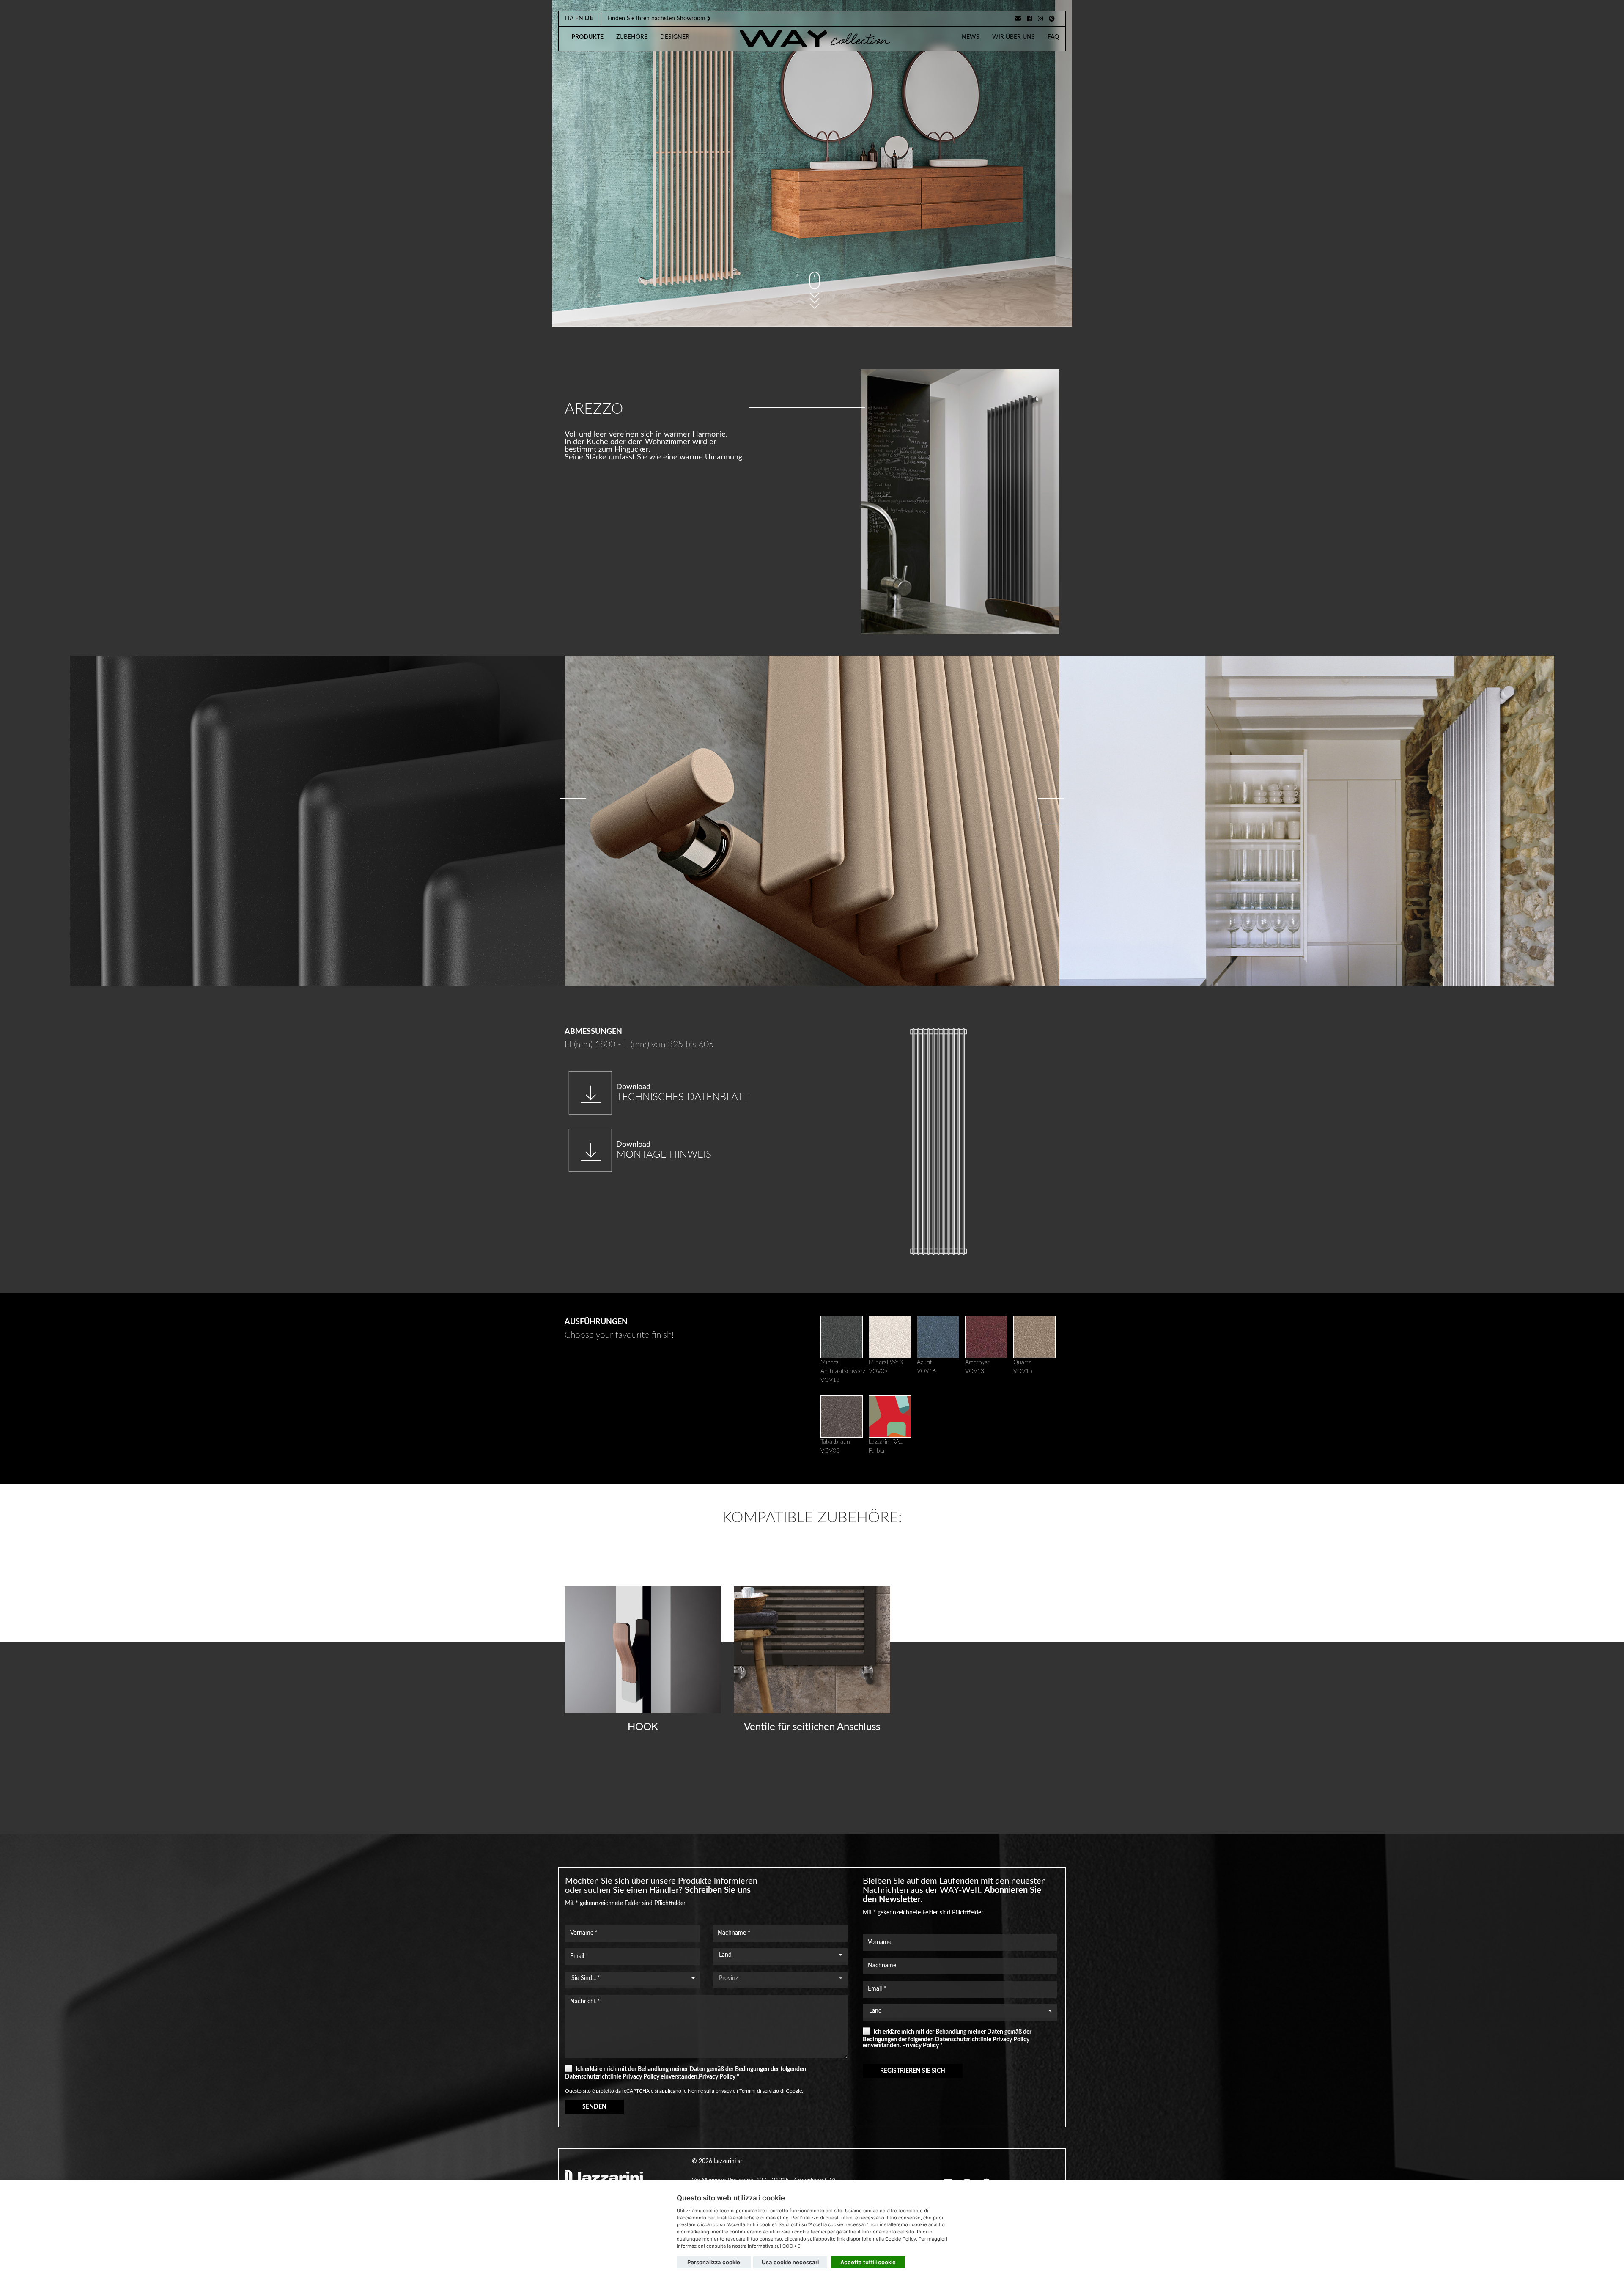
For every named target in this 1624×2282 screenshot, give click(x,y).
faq (1053, 37)
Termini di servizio (759, 2091)
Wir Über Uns (1014, 37)
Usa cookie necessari (790, 2262)
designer (675, 37)
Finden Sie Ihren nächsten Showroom (657, 19)
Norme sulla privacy (710, 2091)
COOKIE (791, 2246)
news (971, 37)
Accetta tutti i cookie (868, 2262)
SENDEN (594, 2107)
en (579, 19)
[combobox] (780, 1955)
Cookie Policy (901, 2239)
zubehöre (632, 37)
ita (569, 19)
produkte (587, 37)
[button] (1051, 811)
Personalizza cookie (714, 2262)
